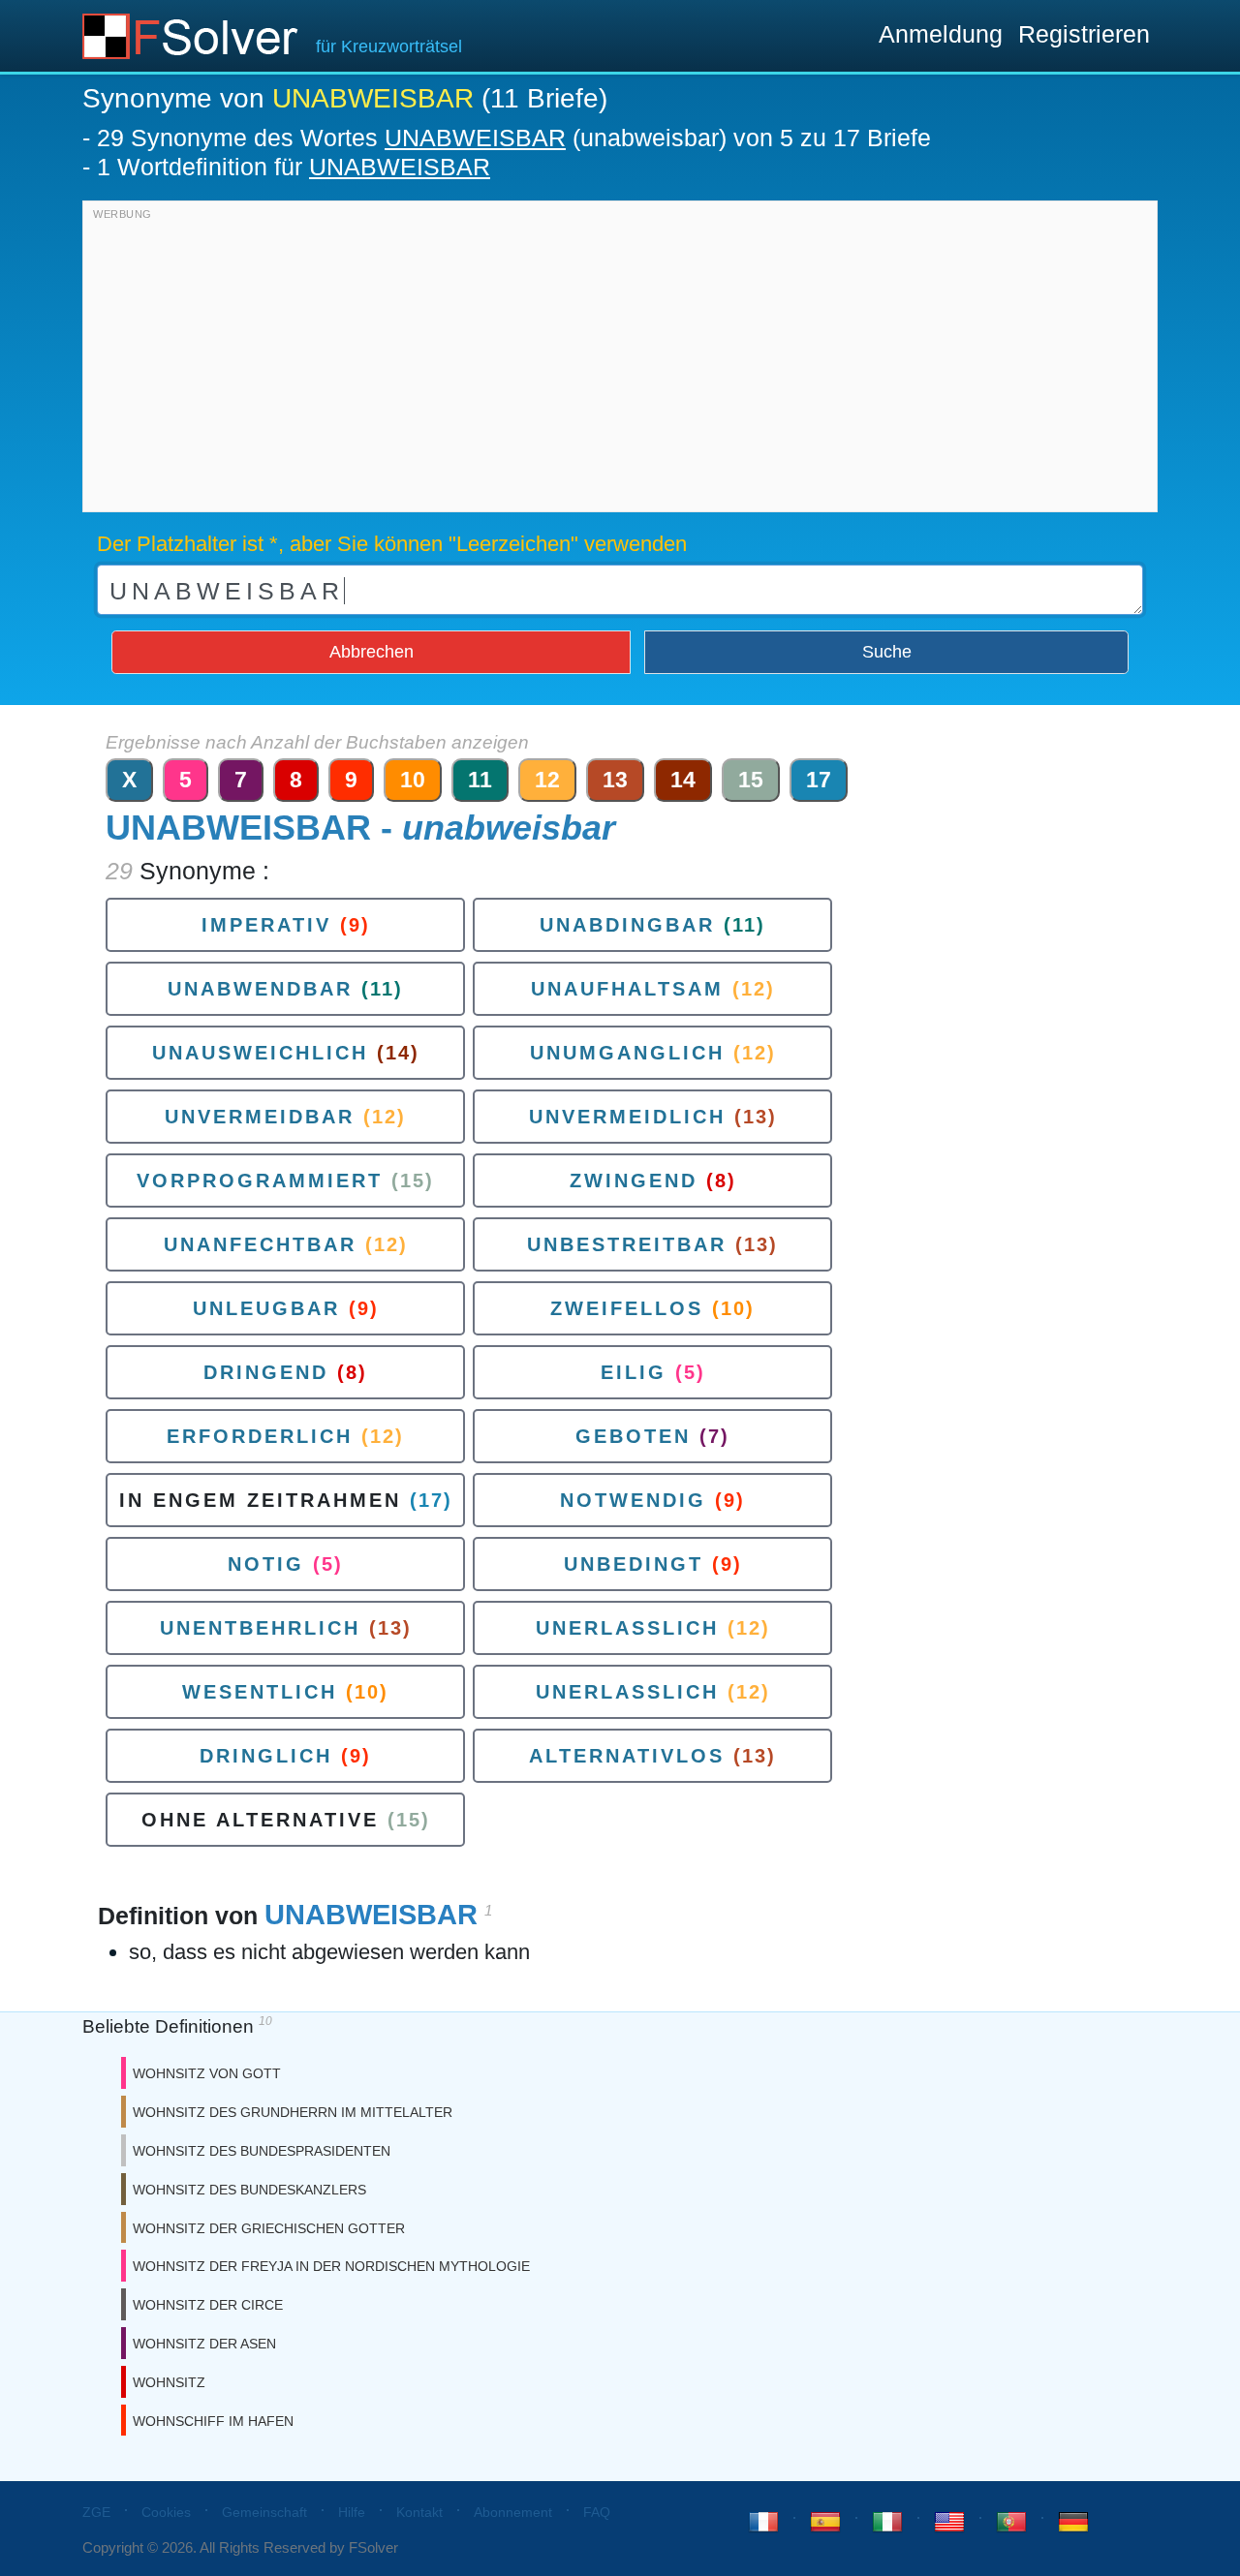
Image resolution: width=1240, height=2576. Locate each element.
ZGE (96, 2512)
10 (413, 780)
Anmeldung (941, 34)
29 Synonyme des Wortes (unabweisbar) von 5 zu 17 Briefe (514, 138)
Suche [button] (887, 652)
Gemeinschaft (264, 2512)
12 (547, 780)
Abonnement (513, 2512)
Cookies (166, 2512)
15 (751, 780)
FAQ (597, 2512)
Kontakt (419, 2512)
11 (480, 780)
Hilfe (352, 2512)
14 (683, 780)
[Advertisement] (620, 361)
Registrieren (1084, 34)
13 (615, 780)
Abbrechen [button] (372, 652)
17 (819, 780)
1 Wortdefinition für (294, 167)
